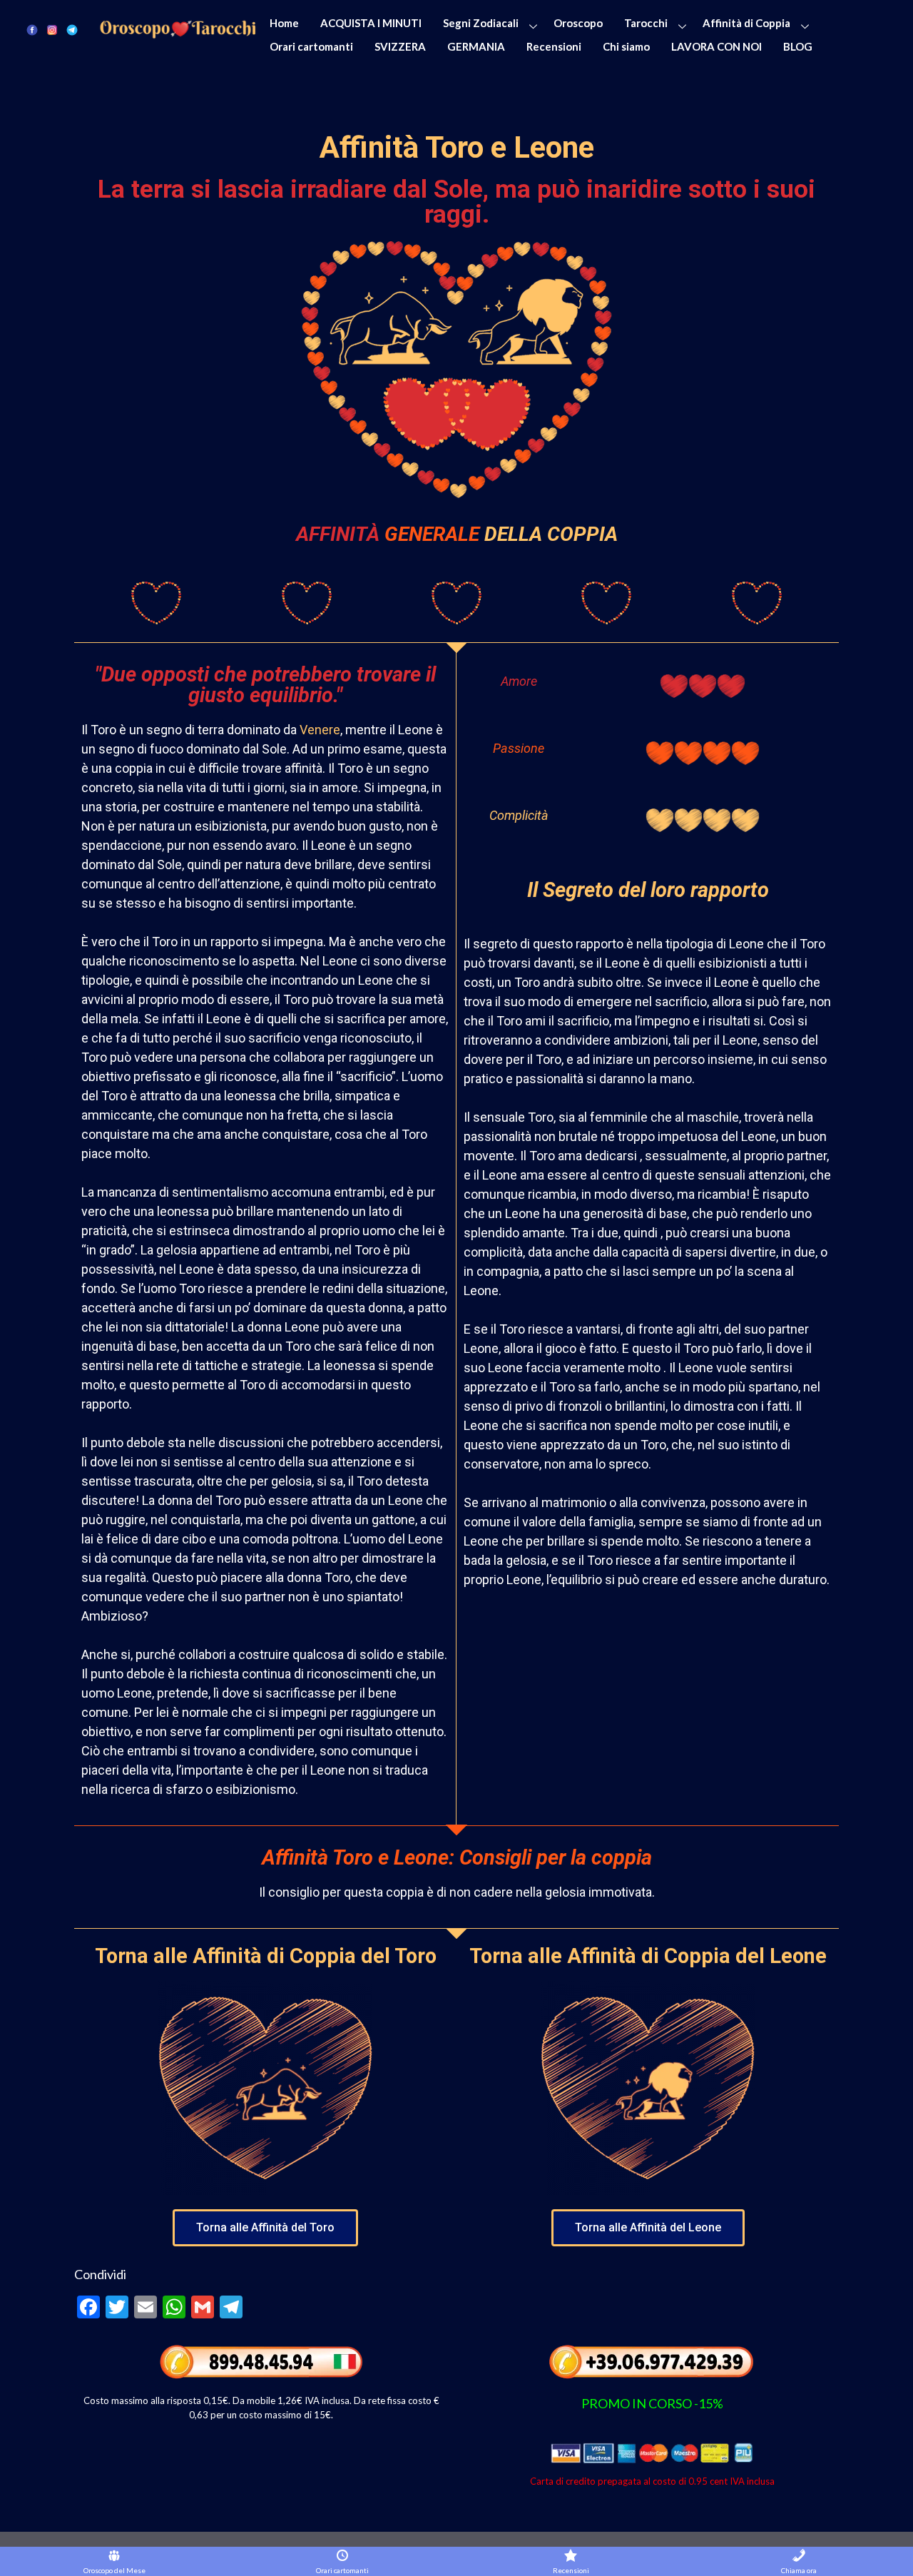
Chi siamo (626, 46)
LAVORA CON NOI (716, 46)
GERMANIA (476, 46)
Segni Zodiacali (481, 23)
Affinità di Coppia (746, 23)
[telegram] (72, 29)
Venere (320, 730)
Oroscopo (578, 23)
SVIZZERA (400, 46)
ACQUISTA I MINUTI (371, 23)
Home (284, 23)
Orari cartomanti (311, 46)
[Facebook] (32, 29)
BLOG (798, 46)
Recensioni (554, 46)
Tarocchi (646, 23)
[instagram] (52, 29)
